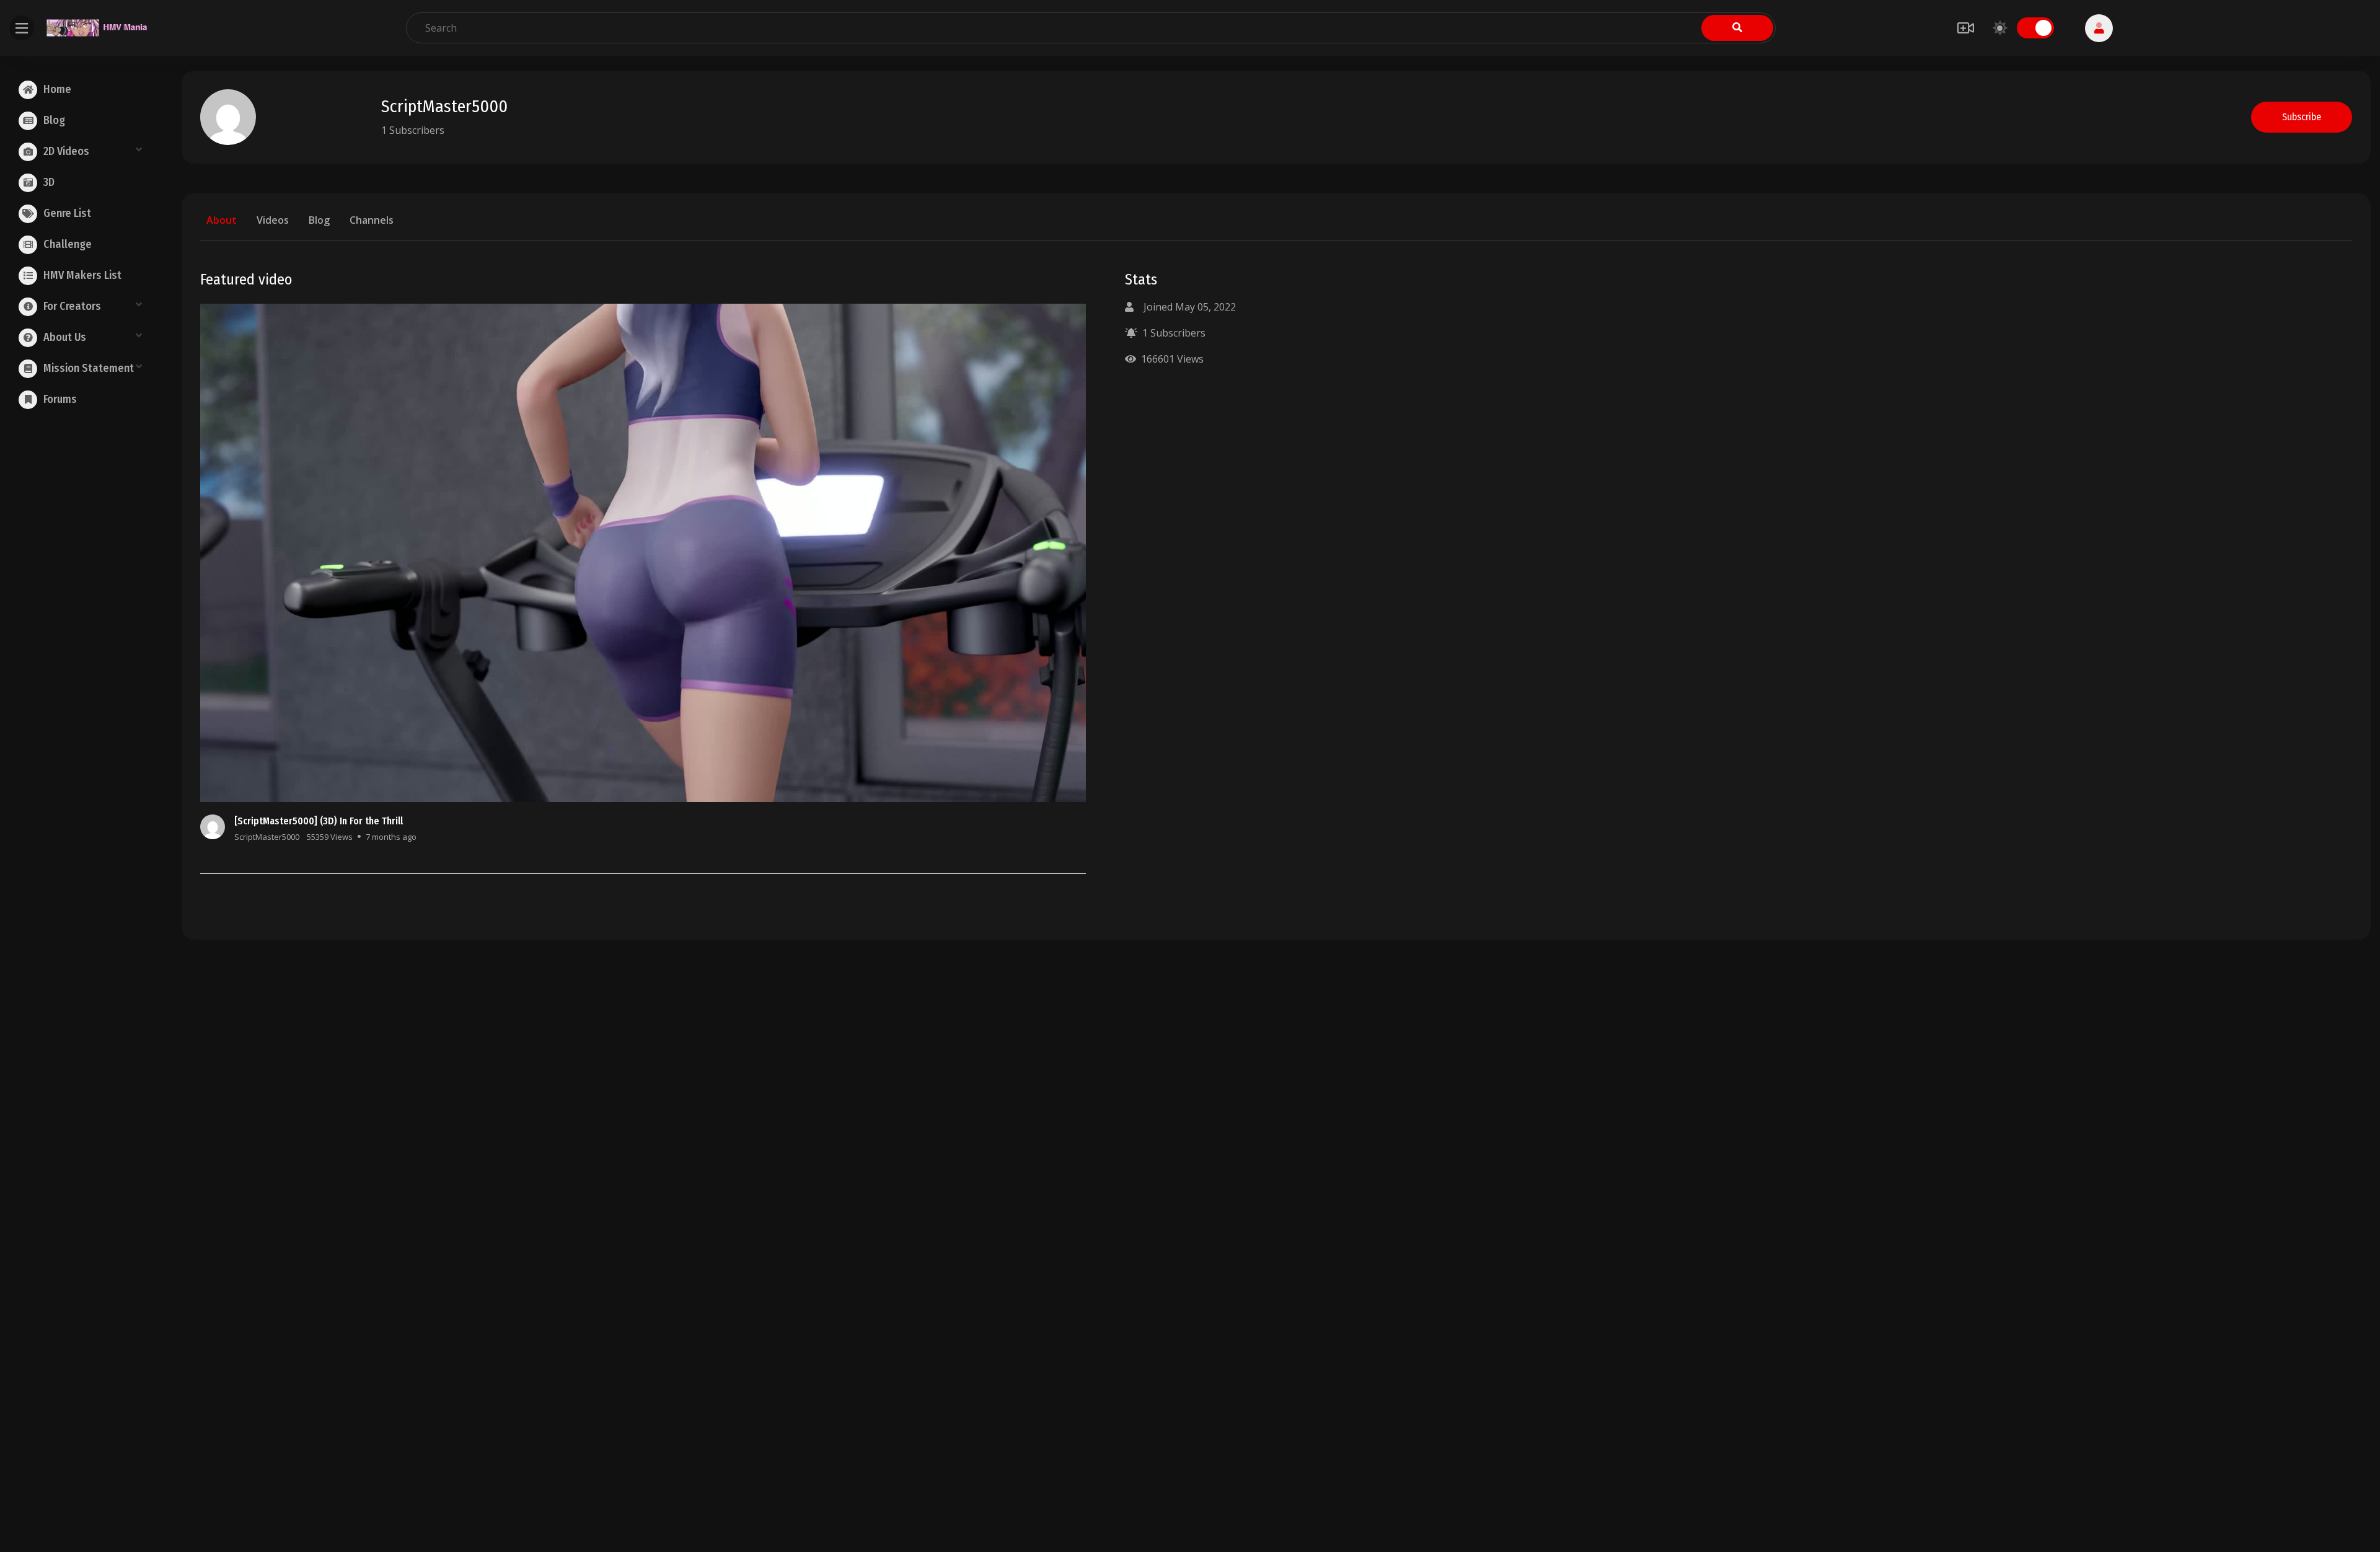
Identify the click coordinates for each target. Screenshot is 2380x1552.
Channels (372, 220)
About (222, 220)
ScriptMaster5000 (267, 837)
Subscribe (2302, 117)
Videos (273, 220)
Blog (319, 220)
